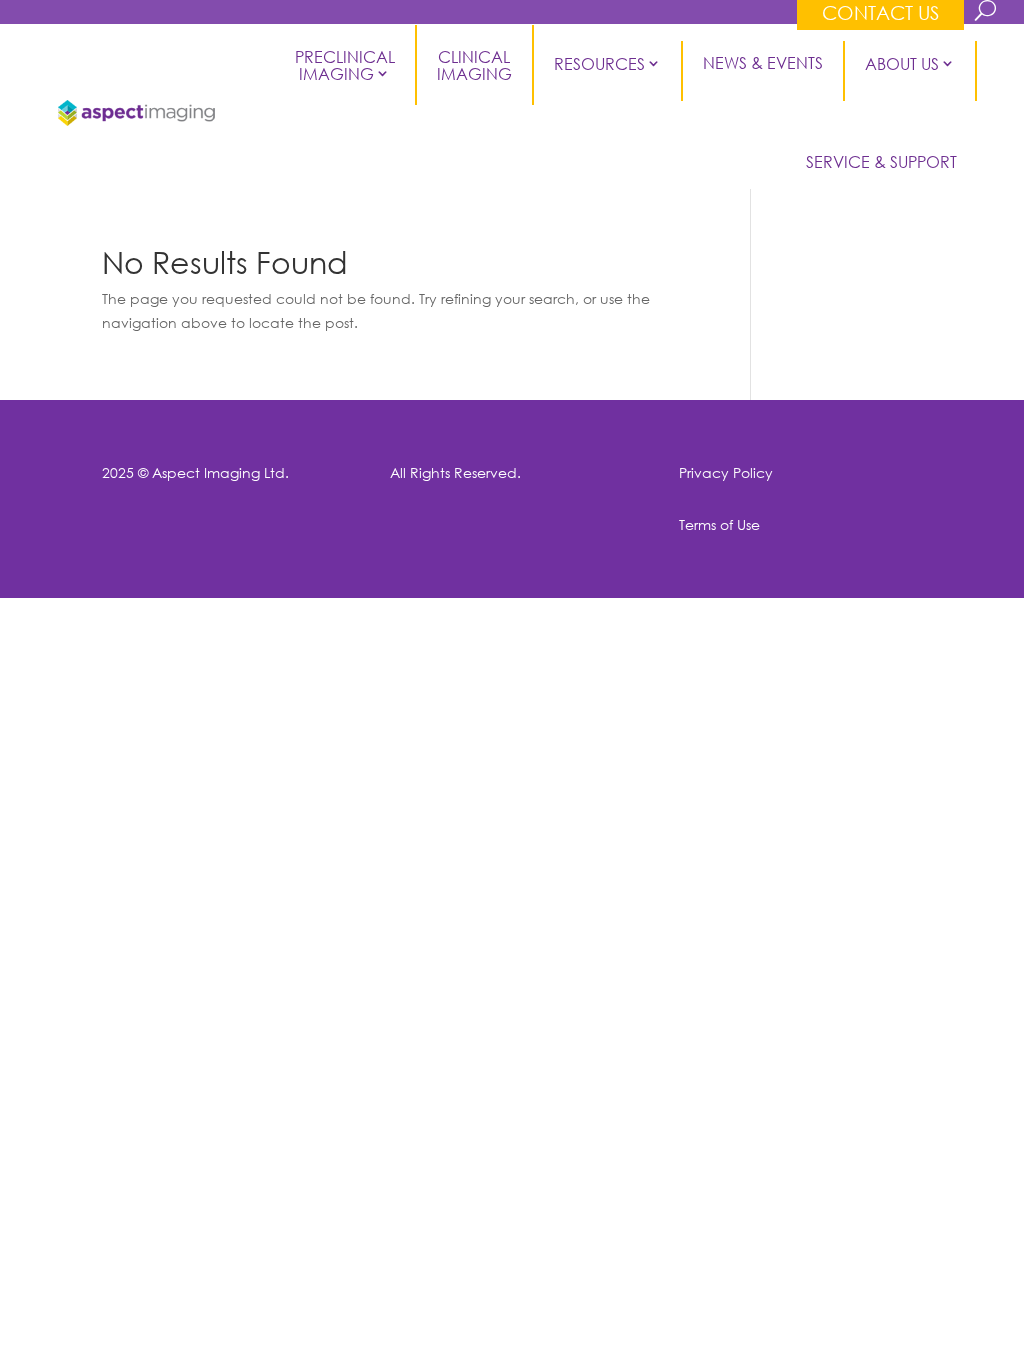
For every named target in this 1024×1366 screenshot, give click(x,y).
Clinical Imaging (476, 65)
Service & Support (881, 161)
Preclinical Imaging (347, 65)
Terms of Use (719, 524)
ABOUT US (902, 63)
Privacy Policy (726, 472)
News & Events (763, 63)
